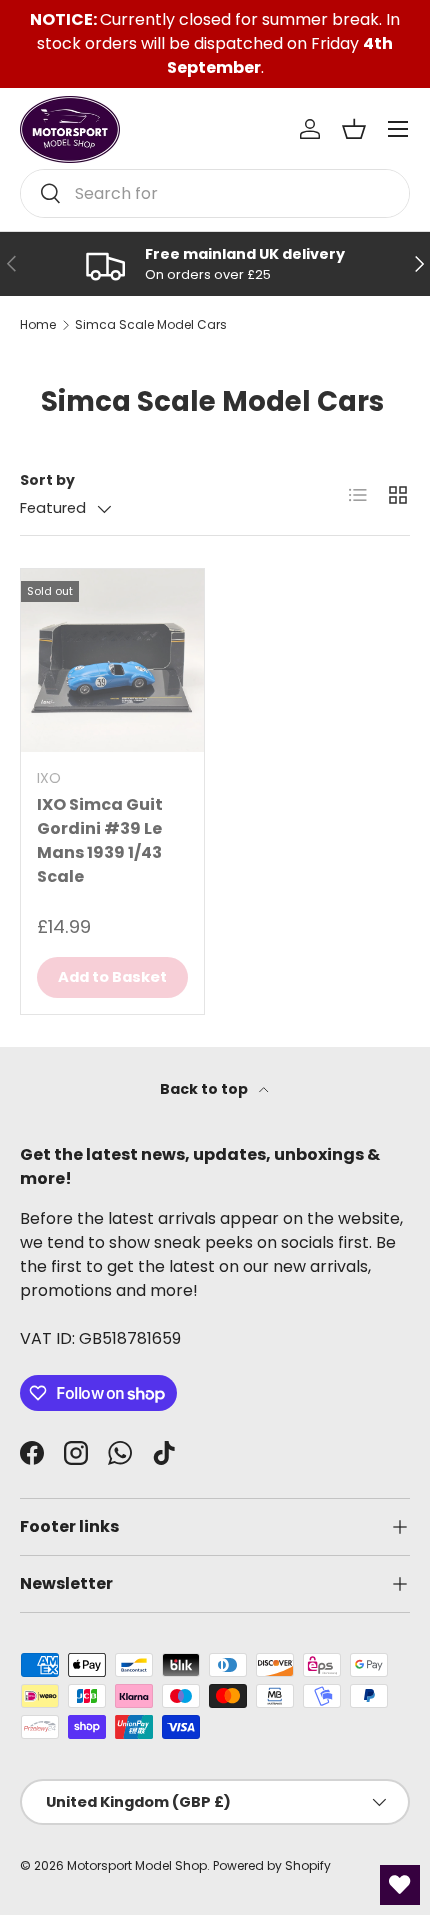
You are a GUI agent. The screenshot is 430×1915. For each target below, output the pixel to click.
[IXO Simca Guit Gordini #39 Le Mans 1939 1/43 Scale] (112, 660)
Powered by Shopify (272, 1865)
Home (38, 325)
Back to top (205, 1089)
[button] (354, 129)
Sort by (47, 480)
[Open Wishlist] (400, 1885)
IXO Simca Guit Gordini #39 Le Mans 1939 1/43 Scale (100, 840)
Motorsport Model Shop (137, 1865)
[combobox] (215, 193)
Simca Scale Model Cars (151, 325)
